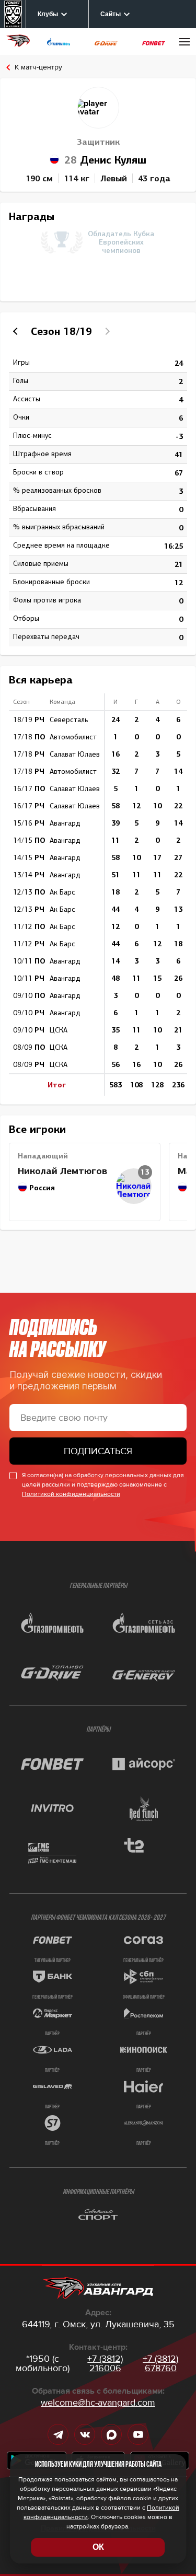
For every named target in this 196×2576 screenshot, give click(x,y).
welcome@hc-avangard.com (98, 2403)
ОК (98, 2547)
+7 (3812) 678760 (160, 2363)
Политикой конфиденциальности (71, 1494)
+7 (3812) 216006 (105, 2363)
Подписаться (98, 1451)
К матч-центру (38, 67)
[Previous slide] (17, 331)
